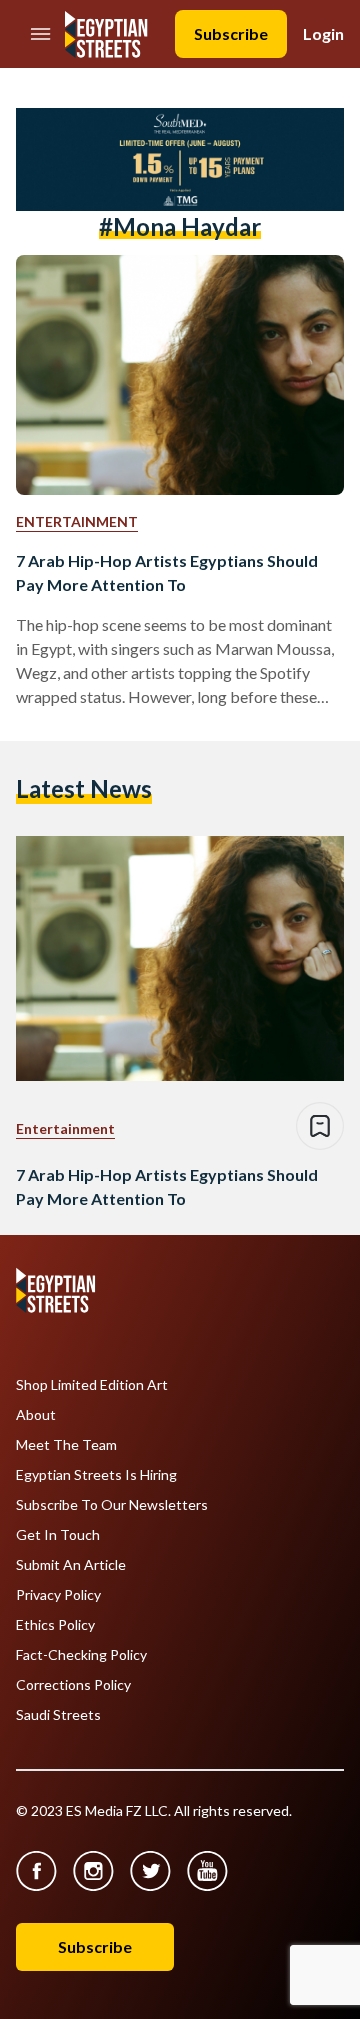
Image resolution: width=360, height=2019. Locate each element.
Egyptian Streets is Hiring (96, 1475)
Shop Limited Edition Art (92, 1385)
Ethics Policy (55, 1625)
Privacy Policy (58, 1595)
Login (323, 33)
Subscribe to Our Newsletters (112, 1505)
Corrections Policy (73, 1685)
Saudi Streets (58, 1715)
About (36, 1415)
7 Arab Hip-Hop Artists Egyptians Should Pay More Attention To (167, 572)
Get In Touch (58, 1535)
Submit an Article (71, 1565)
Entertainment (77, 521)
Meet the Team (66, 1445)
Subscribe (231, 33)
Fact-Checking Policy (81, 1655)
